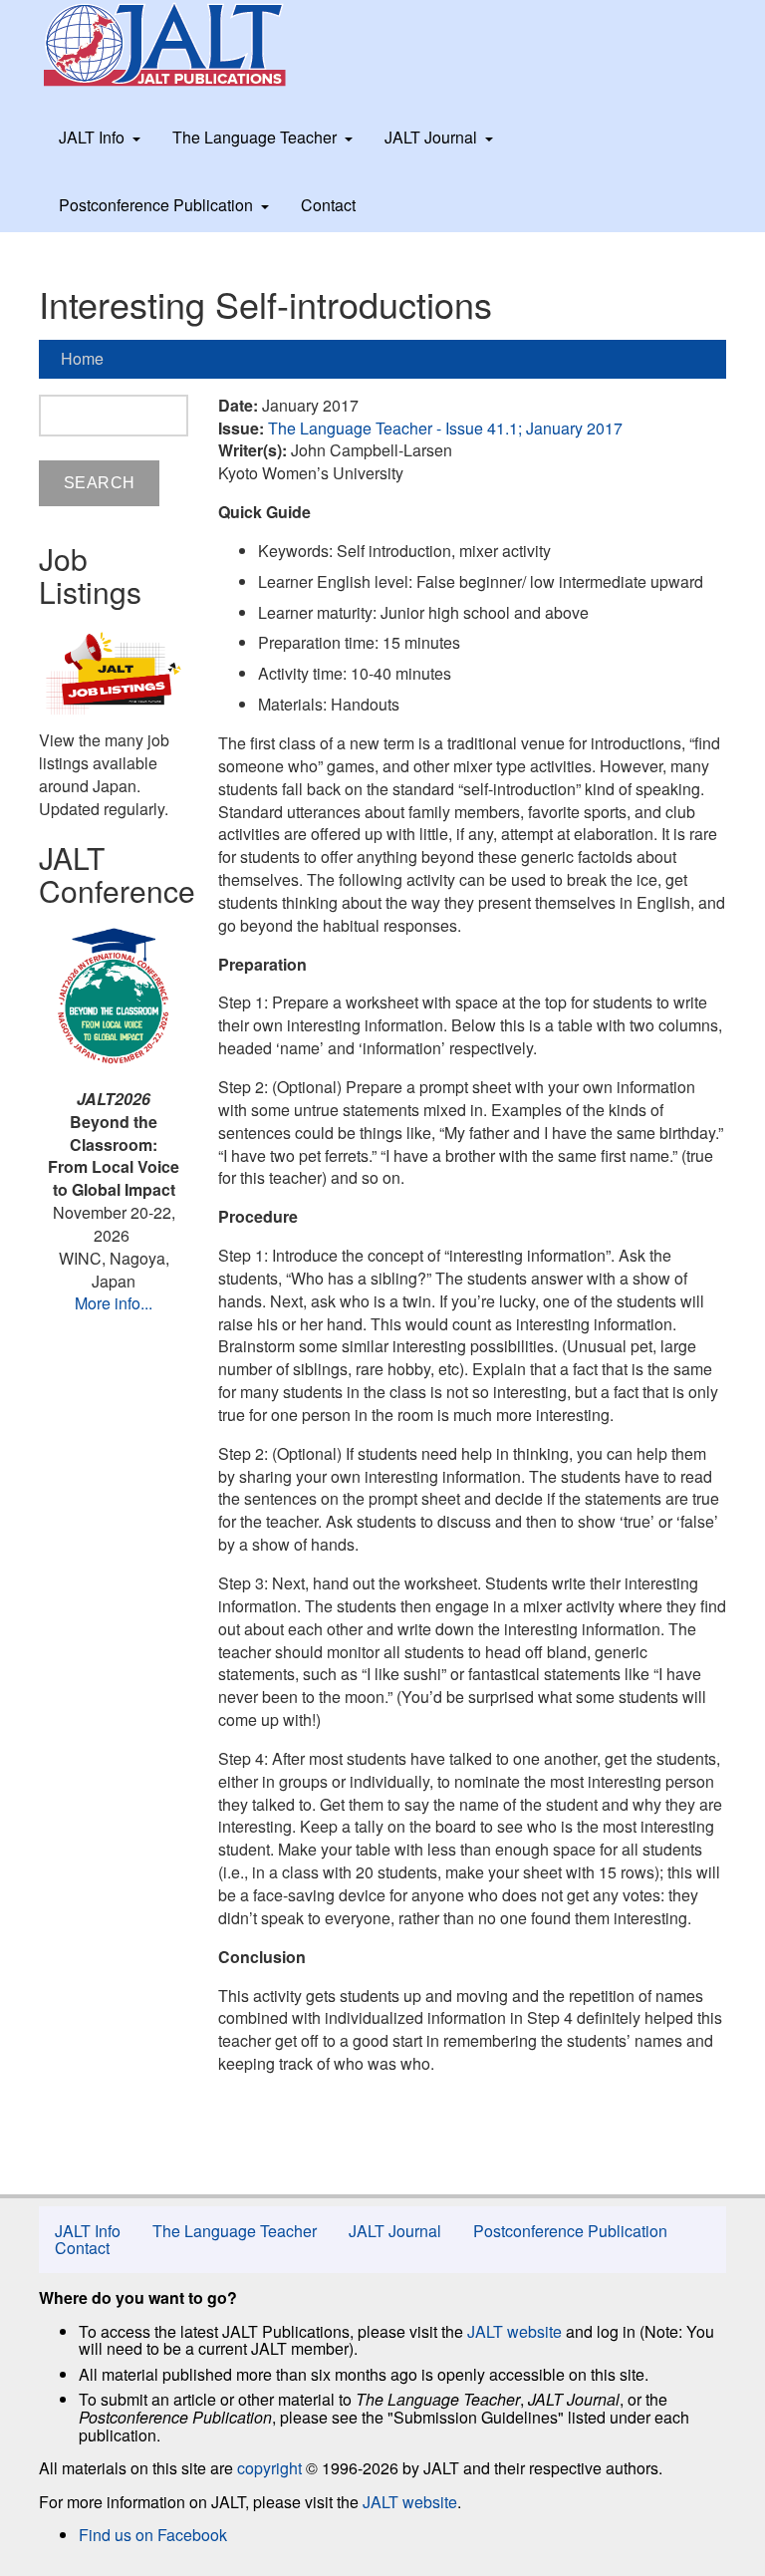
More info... (114, 1303)
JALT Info (92, 137)
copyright (269, 2468)
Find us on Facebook (153, 2535)
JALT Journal (431, 137)
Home (82, 358)
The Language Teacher (255, 137)
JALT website (514, 2331)
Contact (328, 205)
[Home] (183, 45)
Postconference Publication (156, 205)
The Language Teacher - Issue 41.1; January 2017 (445, 428)
